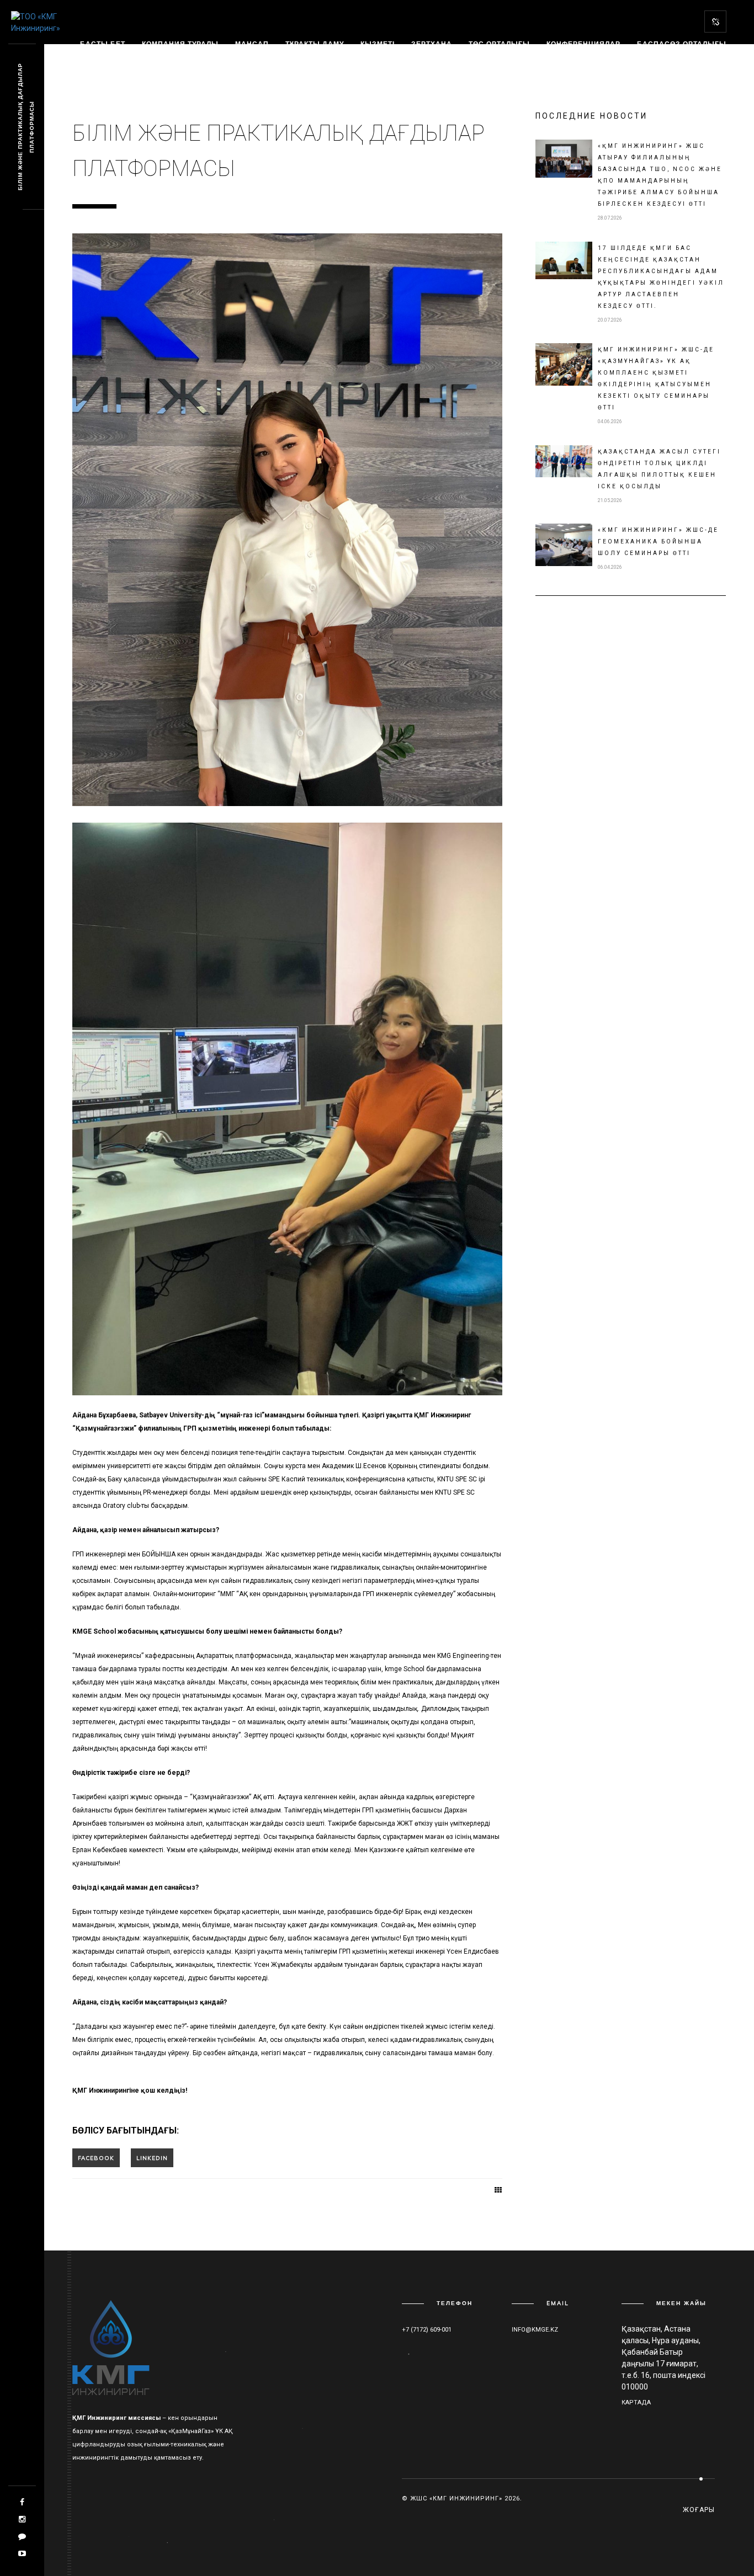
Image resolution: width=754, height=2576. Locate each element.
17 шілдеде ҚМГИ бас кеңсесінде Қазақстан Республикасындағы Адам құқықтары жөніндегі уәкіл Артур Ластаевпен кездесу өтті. (661, 277)
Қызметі (378, 44)
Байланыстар (110, 62)
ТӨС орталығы (499, 44)
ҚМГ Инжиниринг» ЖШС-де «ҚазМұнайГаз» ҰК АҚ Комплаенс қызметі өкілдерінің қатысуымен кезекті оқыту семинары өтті (656, 378)
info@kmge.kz (535, 2330)
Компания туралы (180, 44)
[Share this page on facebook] (96, 2158)
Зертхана (432, 44)
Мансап (252, 44)
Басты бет (103, 44)
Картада (636, 2402)
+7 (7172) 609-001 (427, 2330)
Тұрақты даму (315, 44)
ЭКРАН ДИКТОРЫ (222, 62)
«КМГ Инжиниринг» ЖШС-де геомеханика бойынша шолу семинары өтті (658, 542)
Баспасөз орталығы (682, 44)
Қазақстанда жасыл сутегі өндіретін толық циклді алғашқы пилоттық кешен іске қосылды (659, 469)
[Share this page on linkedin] (152, 2158)
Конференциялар (583, 44)
